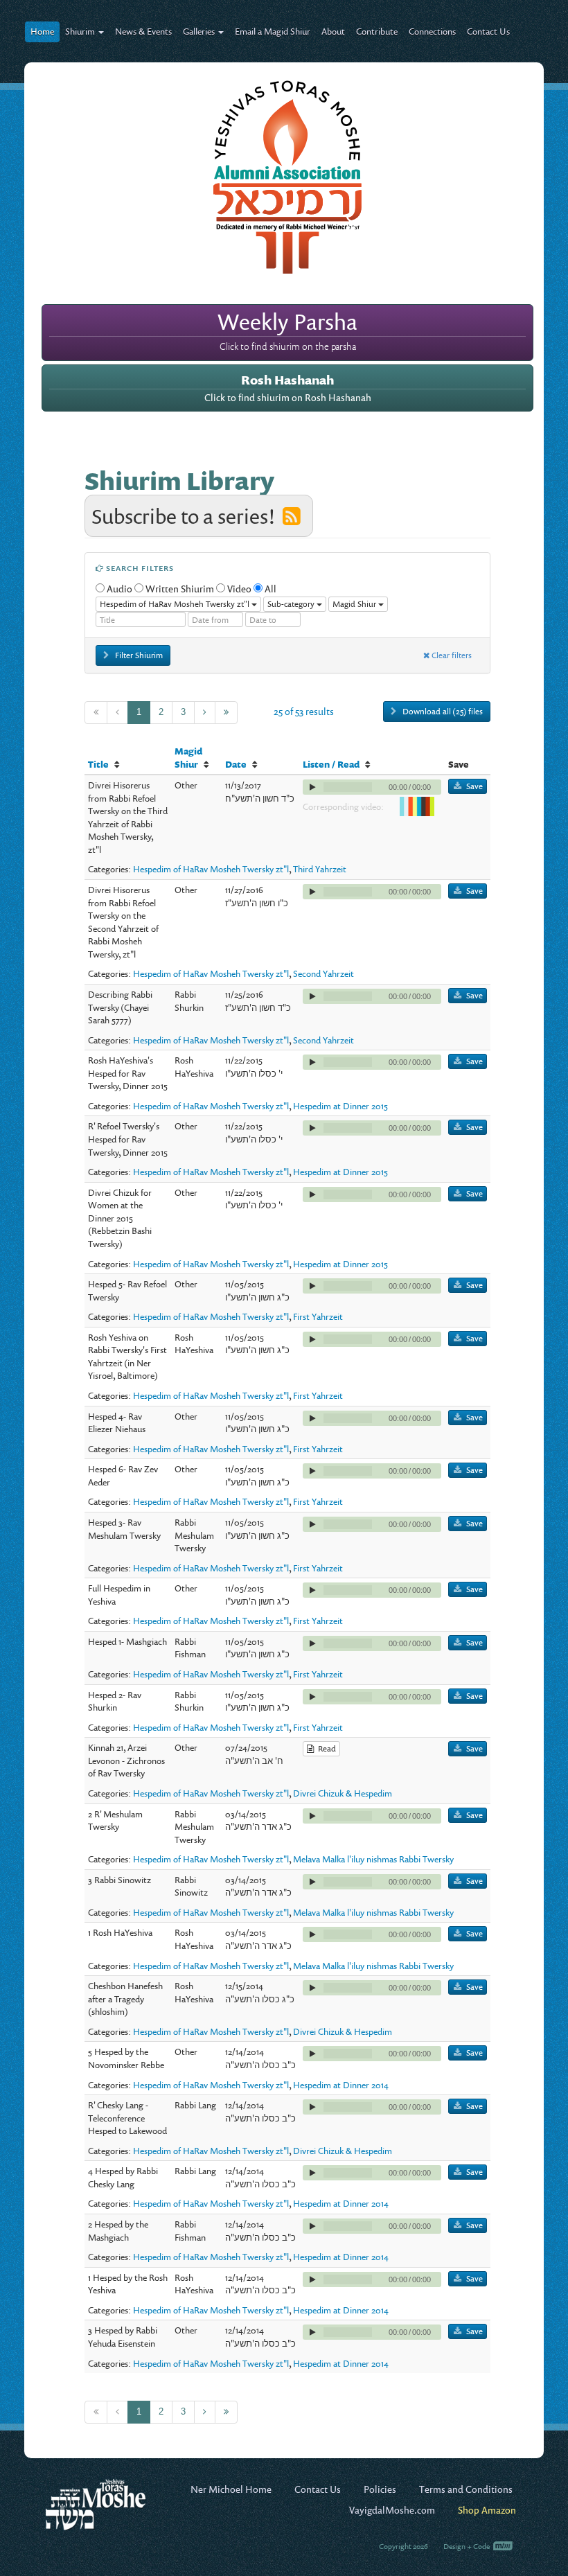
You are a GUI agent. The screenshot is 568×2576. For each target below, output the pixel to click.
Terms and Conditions (466, 2489)
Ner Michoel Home (231, 2489)
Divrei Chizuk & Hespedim (343, 1793)
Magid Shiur (188, 758)
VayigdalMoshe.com (392, 2510)
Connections (432, 31)
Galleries (200, 31)
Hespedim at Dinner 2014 (341, 2085)
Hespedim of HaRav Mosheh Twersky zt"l (211, 869)
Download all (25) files (442, 711)
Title (98, 764)
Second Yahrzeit (323, 973)
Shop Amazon (487, 2510)
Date (236, 764)
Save (474, 786)
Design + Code (467, 2546)
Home (42, 31)
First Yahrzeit (318, 1316)
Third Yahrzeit (320, 869)
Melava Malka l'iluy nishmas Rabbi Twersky (373, 1859)
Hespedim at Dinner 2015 (340, 1106)
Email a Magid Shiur (273, 31)
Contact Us (488, 31)
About (333, 31)
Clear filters (451, 655)
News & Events (143, 31)
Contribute (377, 31)
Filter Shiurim (138, 655)
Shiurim (81, 31)
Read (325, 1748)
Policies (380, 2489)
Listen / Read (331, 764)
